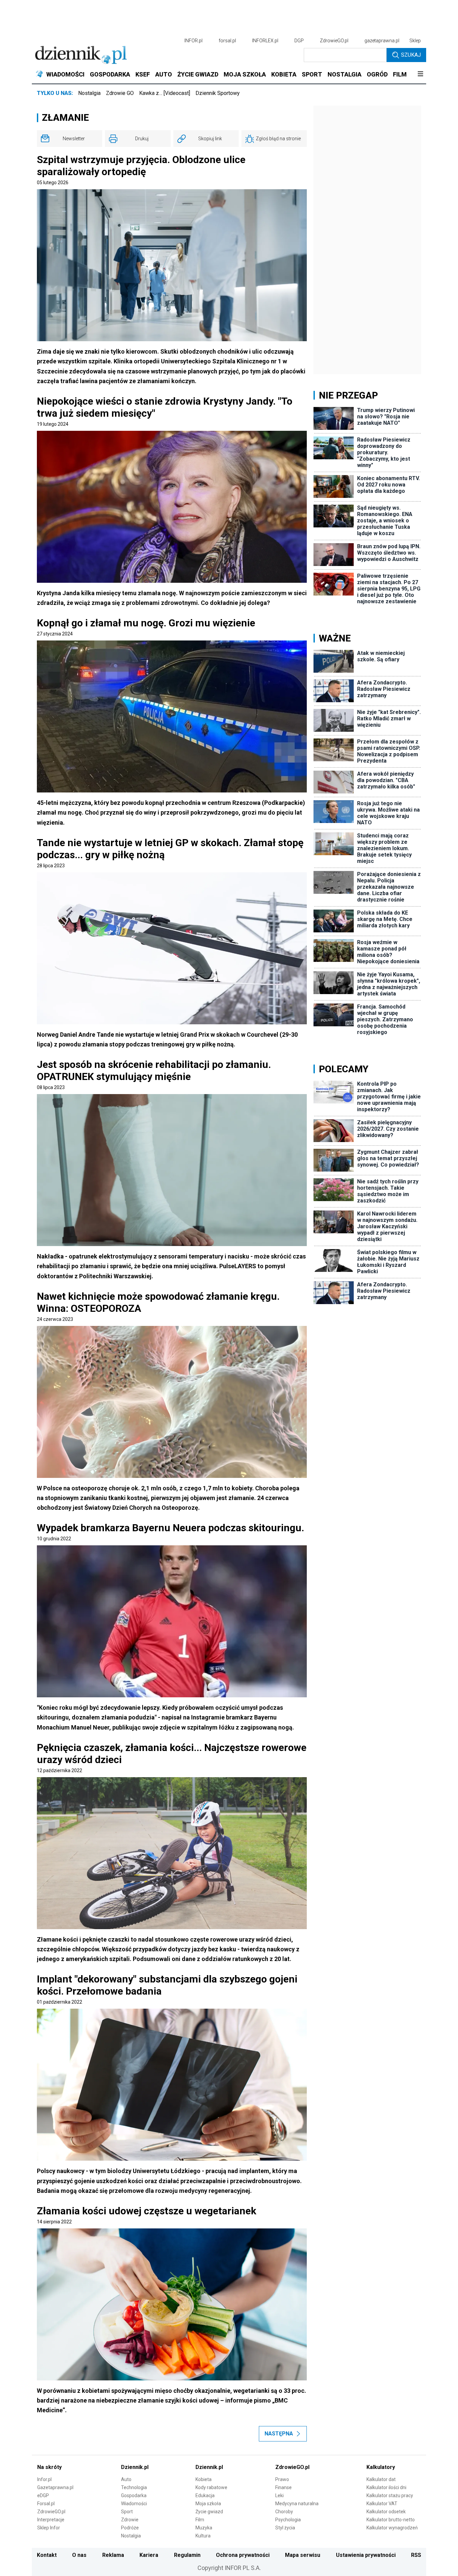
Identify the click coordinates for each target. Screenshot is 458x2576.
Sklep (415, 41)
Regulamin (187, 2555)
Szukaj (411, 55)
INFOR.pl (193, 41)
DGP (299, 41)
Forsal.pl (46, 2504)
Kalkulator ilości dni (386, 2487)
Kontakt (47, 2555)
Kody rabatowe (211, 2487)
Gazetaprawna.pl (55, 2487)
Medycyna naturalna (297, 2504)
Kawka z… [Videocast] (165, 93)
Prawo (282, 2479)
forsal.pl (227, 41)
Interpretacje (51, 2520)
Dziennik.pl (135, 2467)
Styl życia (285, 2528)
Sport (127, 2512)
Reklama (113, 2555)
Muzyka (204, 2528)
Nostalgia (89, 93)
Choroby (284, 2512)
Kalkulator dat (381, 2479)
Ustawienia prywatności (366, 2555)
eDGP (43, 2495)
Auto (126, 2479)
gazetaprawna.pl (382, 41)
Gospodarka (134, 2495)
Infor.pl (44, 2479)
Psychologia (288, 2520)
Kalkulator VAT (382, 2504)
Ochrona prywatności (243, 2555)
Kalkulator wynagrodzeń (392, 2528)
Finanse (283, 2487)
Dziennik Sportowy (218, 93)
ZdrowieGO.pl (334, 41)
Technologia (134, 2487)
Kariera (149, 2555)
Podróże (130, 2528)
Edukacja (205, 2495)
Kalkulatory (381, 2467)
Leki (279, 2495)
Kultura (203, 2536)
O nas (79, 2555)
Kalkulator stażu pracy (390, 2495)
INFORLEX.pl (265, 41)
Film (200, 2520)
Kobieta (204, 2479)
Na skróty (49, 2467)
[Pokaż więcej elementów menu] (420, 74)
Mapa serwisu (303, 2555)
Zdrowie (130, 2520)
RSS (416, 2555)
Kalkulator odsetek (386, 2512)
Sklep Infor (49, 2528)
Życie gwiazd (209, 2512)
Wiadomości (134, 2504)
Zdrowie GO (120, 93)
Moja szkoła (208, 2504)
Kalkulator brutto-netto (391, 2520)
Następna (279, 2434)
